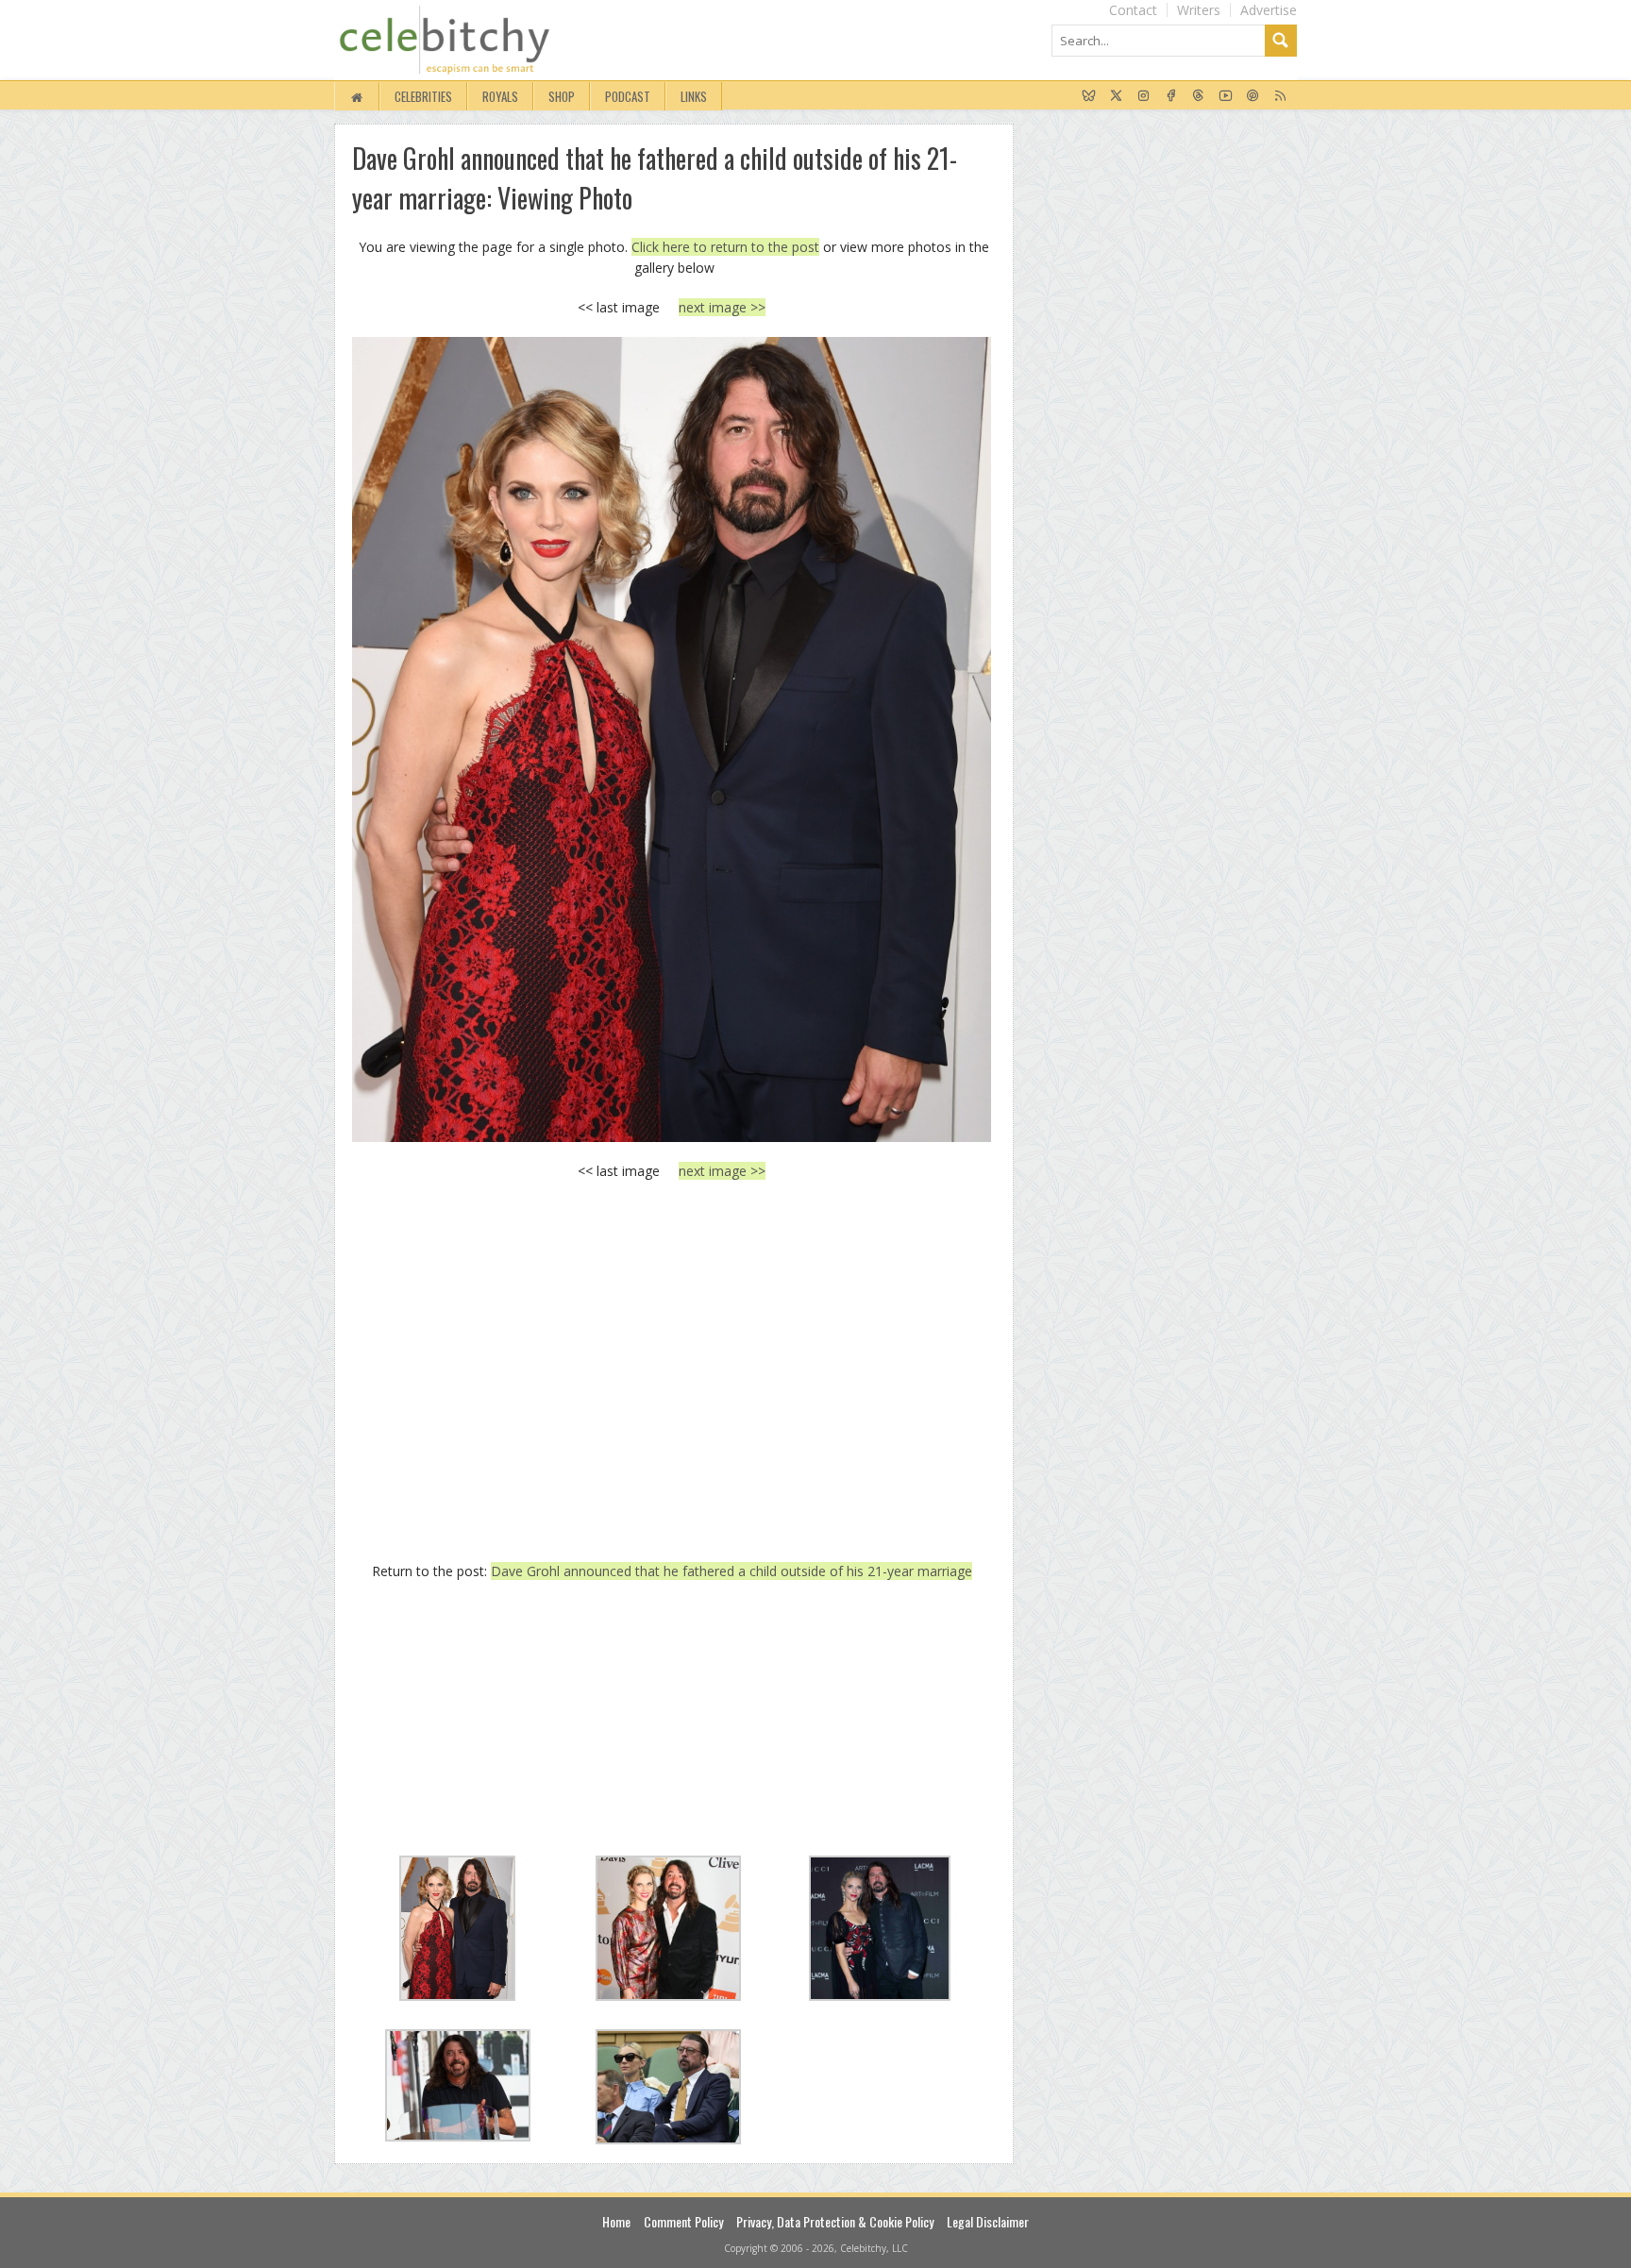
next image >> (722, 307)
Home (616, 2221)
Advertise (1269, 10)
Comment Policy (683, 2221)
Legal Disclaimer (988, 2221)
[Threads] (1198, 96)
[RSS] (1280, 96)
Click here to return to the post (725, 247)
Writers (1199, 10)
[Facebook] (1171, 96)
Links (694, 96)
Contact (1133, 10)
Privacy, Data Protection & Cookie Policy (835, 2221)
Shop (562, 96)
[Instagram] (1143, 96)
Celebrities (423, 96)
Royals (500, 96)
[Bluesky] (1089, 96)
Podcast (628, 96)
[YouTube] (1226, 96)
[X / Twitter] (1116, 96)
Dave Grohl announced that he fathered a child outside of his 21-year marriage (731, 1571)
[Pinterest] (1253, 96)
